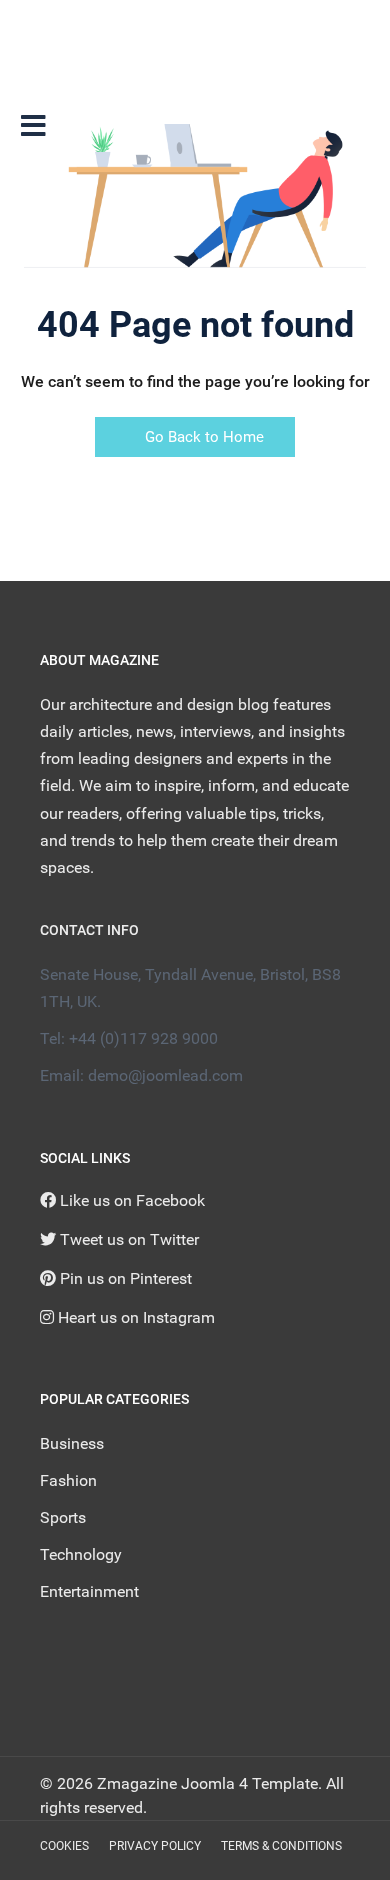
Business (72, 1443)
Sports (63, 1517)
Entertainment (89, 1591)
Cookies (64, 1846)
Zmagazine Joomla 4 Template (207, 1783)
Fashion (68, 1480)
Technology (81, 1554)
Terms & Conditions (281, 1846)
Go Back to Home (202, 437)
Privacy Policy (155, 1846)
